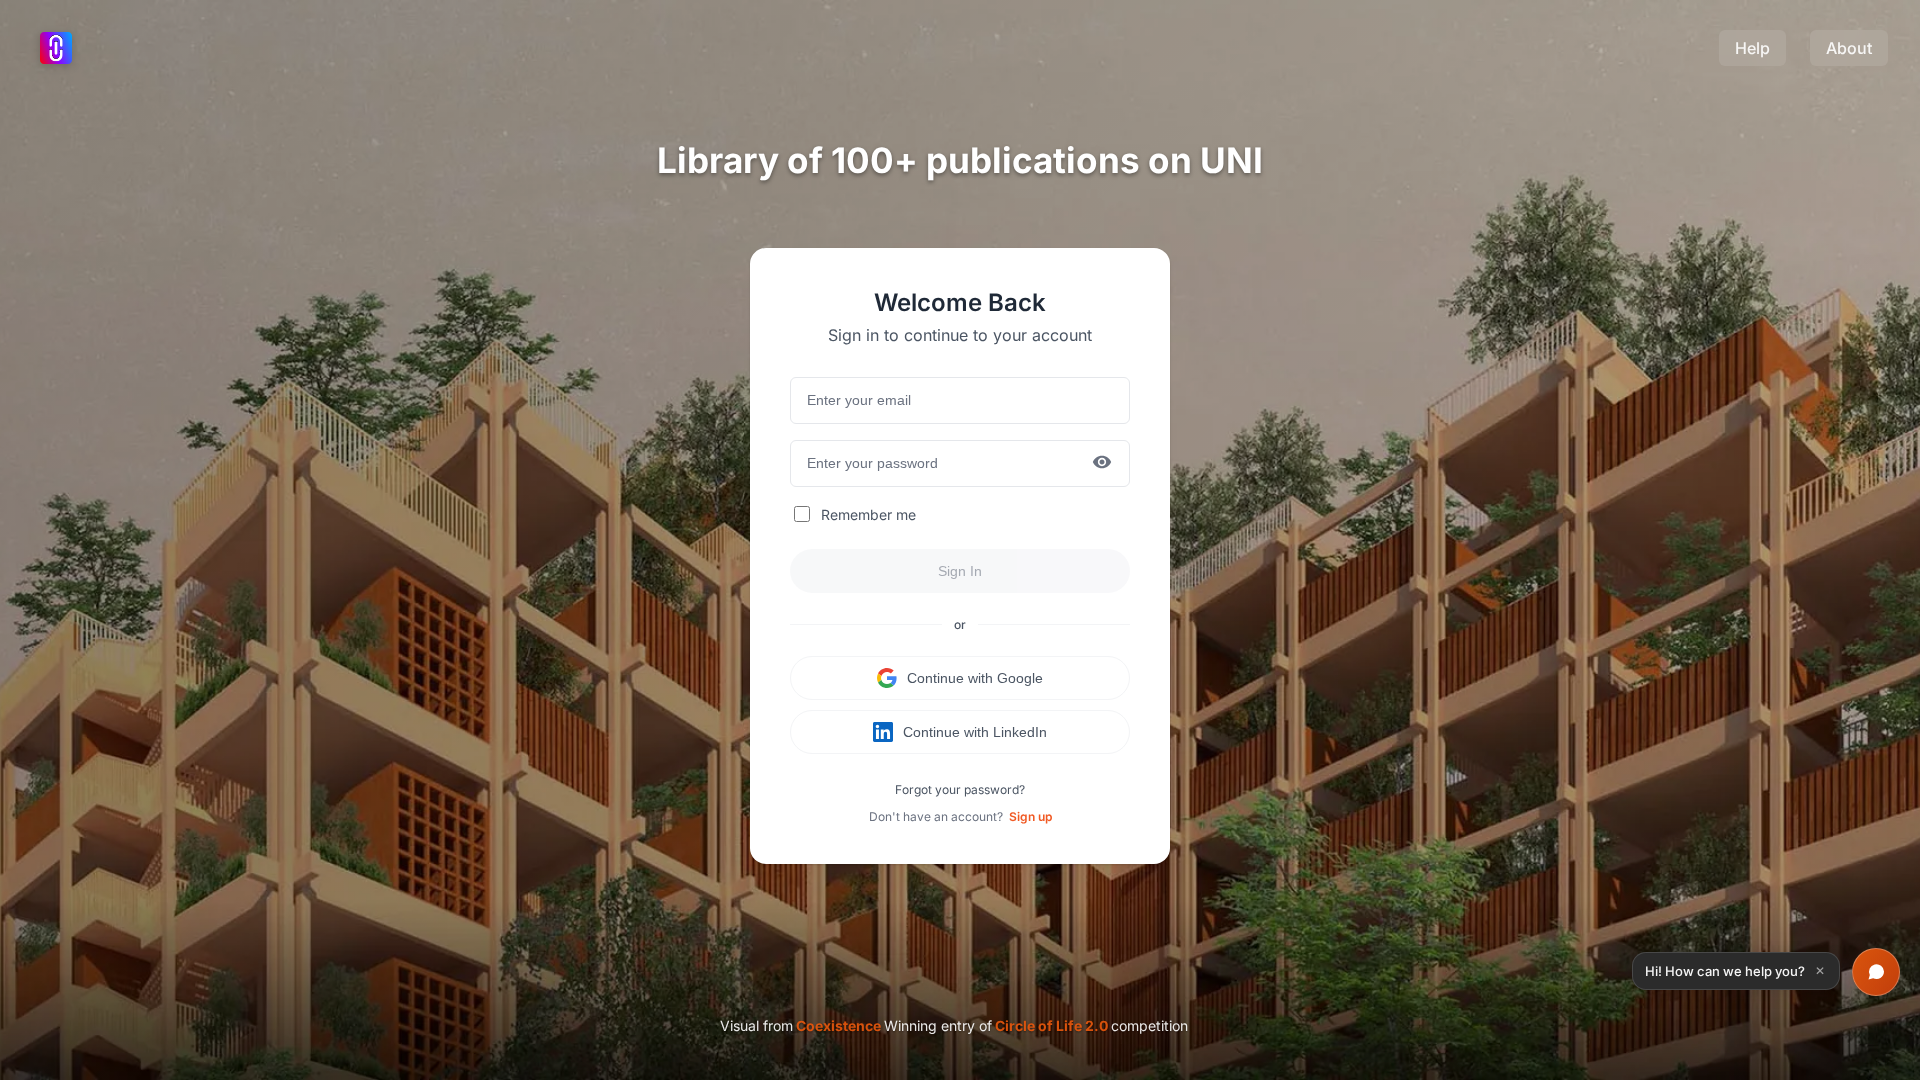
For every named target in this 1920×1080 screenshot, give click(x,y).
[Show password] (1102, 463)
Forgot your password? (960, 789)
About (1849, 48)
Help (1752, 48)
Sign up (1030, 816)
